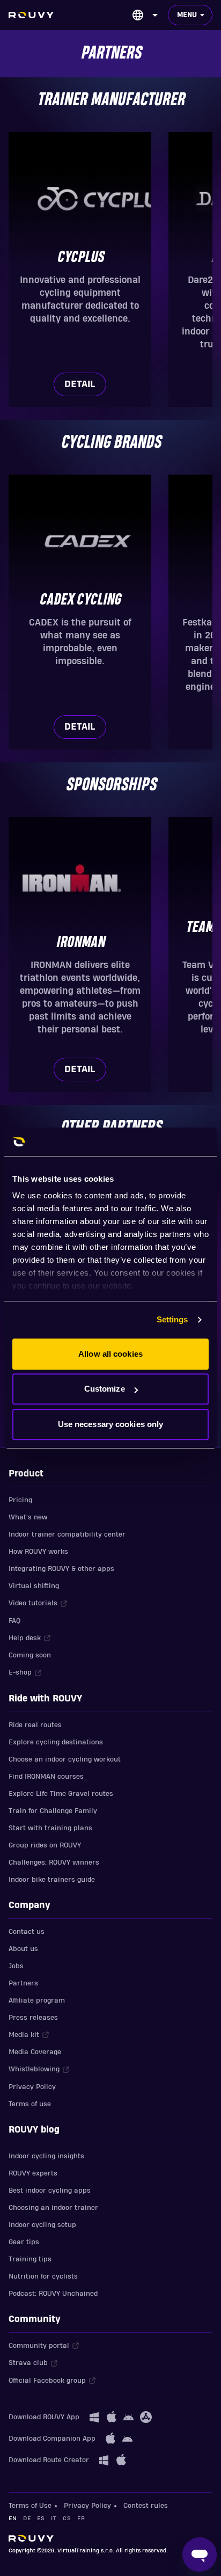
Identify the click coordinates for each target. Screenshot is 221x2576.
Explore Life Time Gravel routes (61, 1794)
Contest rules (146, 2506)
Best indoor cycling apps (50, 2191)
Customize (105, 1389)
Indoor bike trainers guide (52, 1880)
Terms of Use (30, 2506)
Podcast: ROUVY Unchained (53, 2294)
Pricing (20, 1500)
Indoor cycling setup (42, 2225)
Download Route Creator (49, 2460)
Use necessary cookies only (111, 1424)
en (13, 2518)
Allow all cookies (110, 1354)
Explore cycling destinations (56, 1742)
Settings (172, 1319)
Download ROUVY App (44, 2417)
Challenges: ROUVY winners (54, 1862)
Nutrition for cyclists (43, 2276)
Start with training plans (50, 1828)
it (54, 2518)
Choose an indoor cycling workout (65, 1759)
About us (23, 1949)
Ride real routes (35, 1725)
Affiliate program (37, 2000)
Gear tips (24, 2242)
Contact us (27, 1932)
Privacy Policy (32, 2087)
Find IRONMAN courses (46, 1777)
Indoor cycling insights (46, 2156)
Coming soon (30, 1655)
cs (67, 2518)
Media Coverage (35, 2052)
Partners (23, 1983)
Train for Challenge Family (53, 1811)
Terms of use (30, 2104)
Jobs (16, 1966)
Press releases (33, 2018)
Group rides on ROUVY (45, 1845)
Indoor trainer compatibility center (67, 1534)
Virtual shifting (34, 1586)
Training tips (30, 2259)
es (41, 2518)
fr (81, 2518)
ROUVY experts (33, 2173)
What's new (28, 1517)
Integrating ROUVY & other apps (61, 1569)
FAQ (14, 1621)
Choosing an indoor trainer (53, 2208)
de (27, 2518)
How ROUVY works (38, 1552)
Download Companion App (52, 2439)
